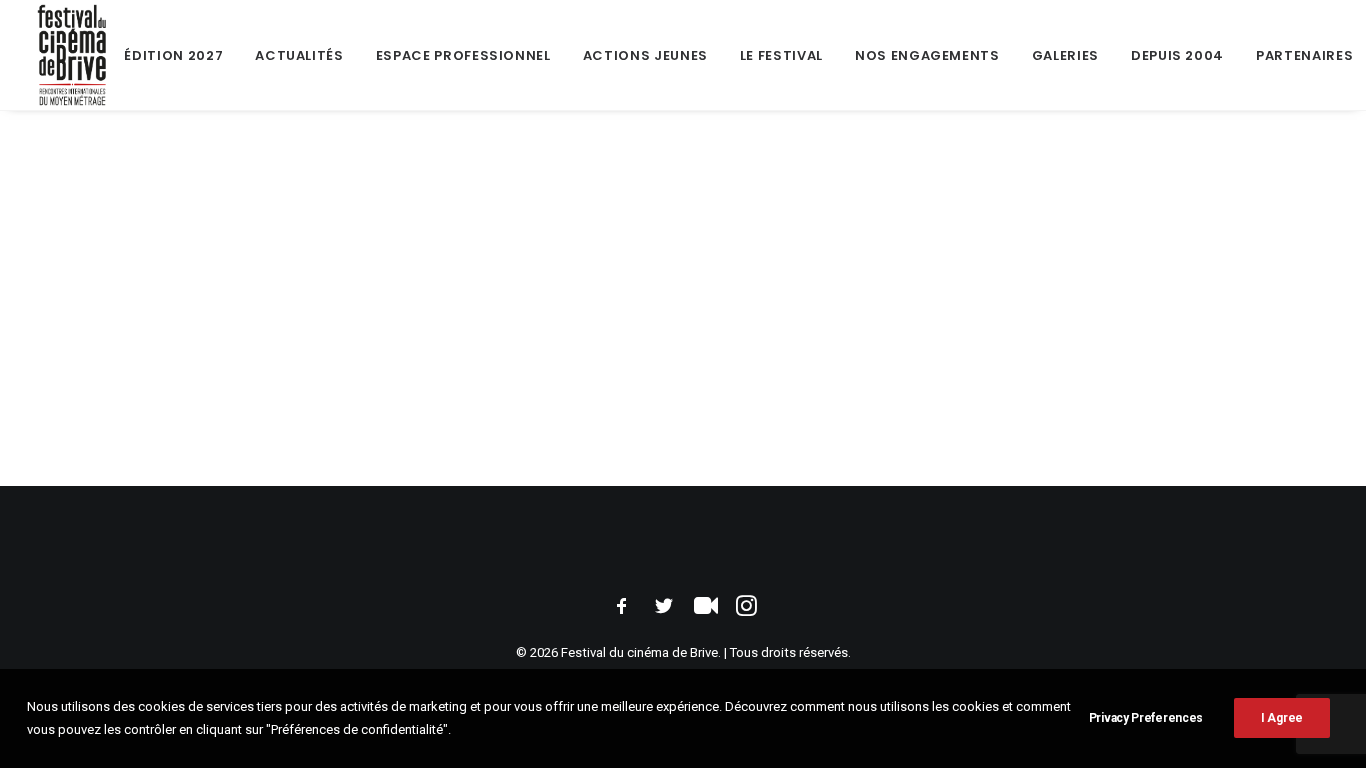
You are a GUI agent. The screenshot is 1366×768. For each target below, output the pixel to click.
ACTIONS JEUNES (645, 55)
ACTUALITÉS (299, 55)
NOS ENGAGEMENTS (927, 55)
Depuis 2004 (1177, 55)
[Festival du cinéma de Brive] (72, 55)
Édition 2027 (173, 55)
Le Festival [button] (781, 55)
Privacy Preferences (1146, 718)
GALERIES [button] (1065, 55)
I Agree (1282, 718)
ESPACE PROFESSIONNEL (463, 55)
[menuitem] (173, 55)
